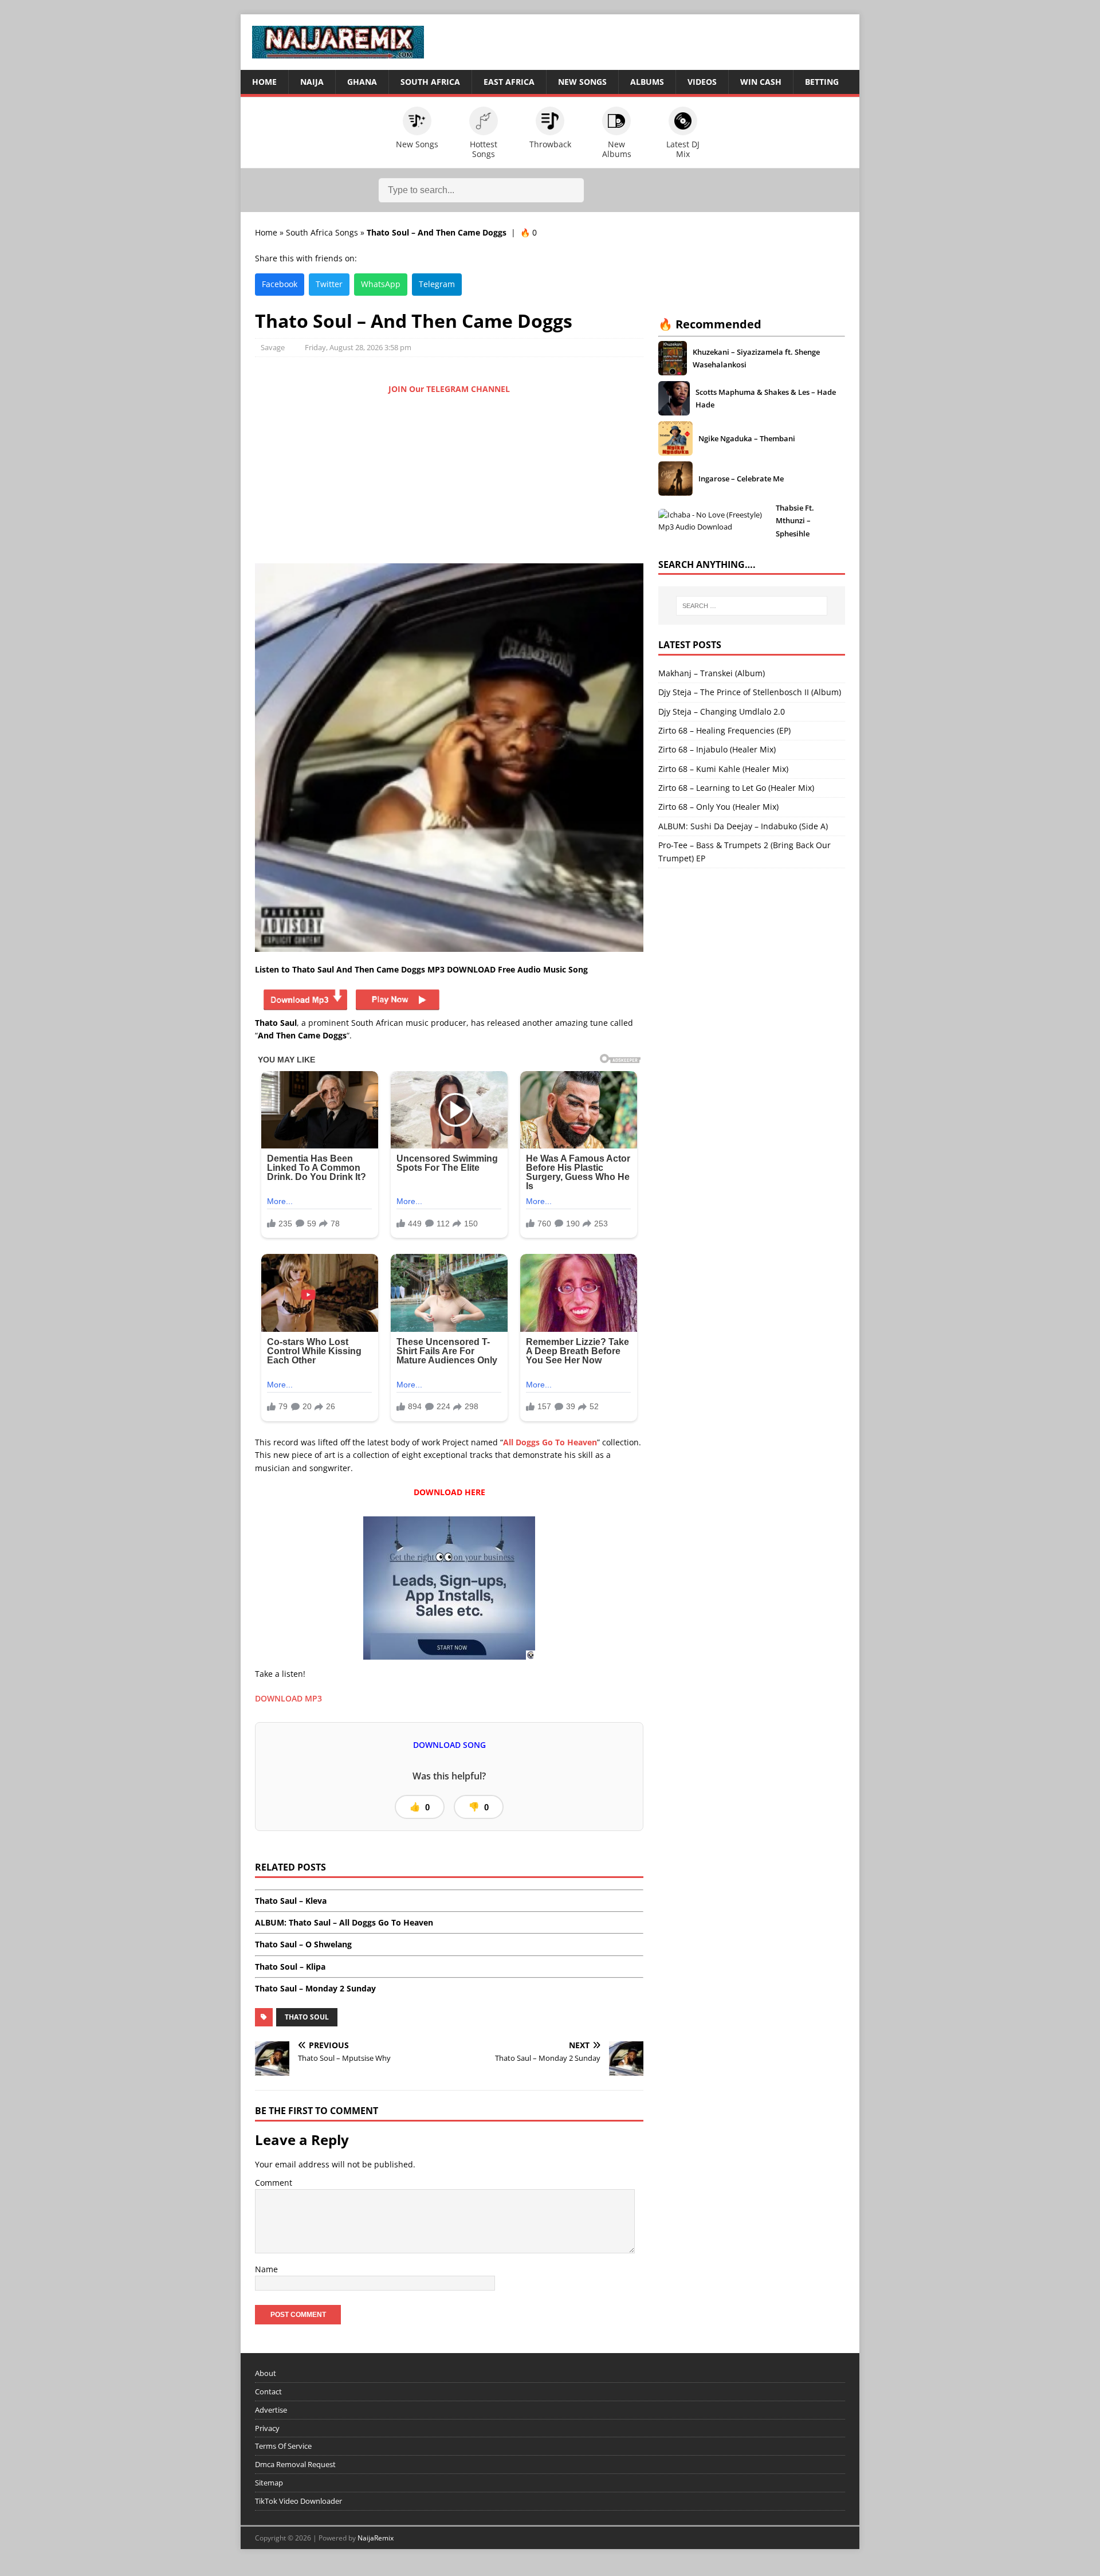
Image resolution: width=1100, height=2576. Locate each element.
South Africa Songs (322, 232)
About (266, 2373)
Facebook (280, 284)
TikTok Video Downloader (298, 2501)
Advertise (271, 2410)
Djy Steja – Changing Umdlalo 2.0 (722, 711)
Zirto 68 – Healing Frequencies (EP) (724, 730)
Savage (273, 347)
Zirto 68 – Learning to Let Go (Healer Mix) (736, 788)
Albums (647, 82)
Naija (312, 82)
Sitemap (269, 2483)
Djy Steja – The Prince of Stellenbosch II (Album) (750, 692)
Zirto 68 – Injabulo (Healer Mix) (717, 749)
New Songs (582, 82)
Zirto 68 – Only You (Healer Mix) (718, 807)
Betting (822, 82)
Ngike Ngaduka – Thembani (747, 438)
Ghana (362, 82)
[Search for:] (752, 606)
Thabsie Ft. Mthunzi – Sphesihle (795, 521)
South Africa (430, 82)
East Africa (509, 82)
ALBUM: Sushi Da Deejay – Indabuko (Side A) (743, 826)
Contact (268, 2391)
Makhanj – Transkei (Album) (712, 673)
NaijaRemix (376, 2538)
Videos (702, 82)
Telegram (437, 284)
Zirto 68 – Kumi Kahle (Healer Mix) (723, 769)
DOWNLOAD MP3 (288, 1698)
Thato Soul (307, 2017)
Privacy (267, 2428)
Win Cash (761, 82)
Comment (274, 2183)
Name (266, 2269)
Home (264, 82)
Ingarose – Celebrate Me (741, 479)
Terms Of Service (283, 2446)
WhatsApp (381, 284)
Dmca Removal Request (295, 2464)
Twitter (329, 284)
